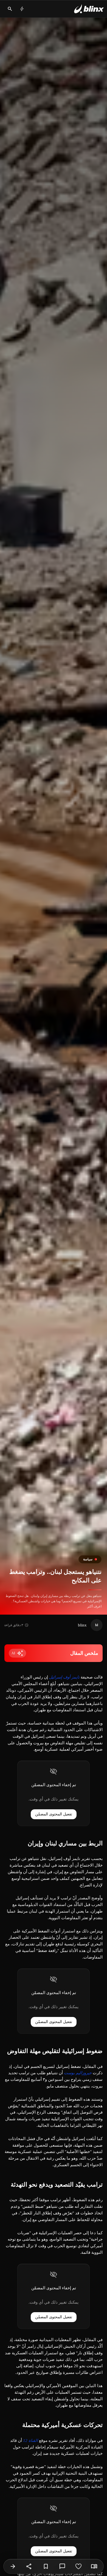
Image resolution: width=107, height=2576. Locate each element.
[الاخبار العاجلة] (22, 9)
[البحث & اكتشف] (10, 9)
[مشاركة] (29, 2566)
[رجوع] (13, 2566)
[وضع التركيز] (94, 2566)
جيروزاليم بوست (78, 2073)
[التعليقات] (62, 2566)
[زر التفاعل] (78, 2566)
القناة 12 (30, 2441)
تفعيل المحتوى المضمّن (54, 1814)
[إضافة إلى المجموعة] (46, 2566)
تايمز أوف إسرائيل (64, 1677)
